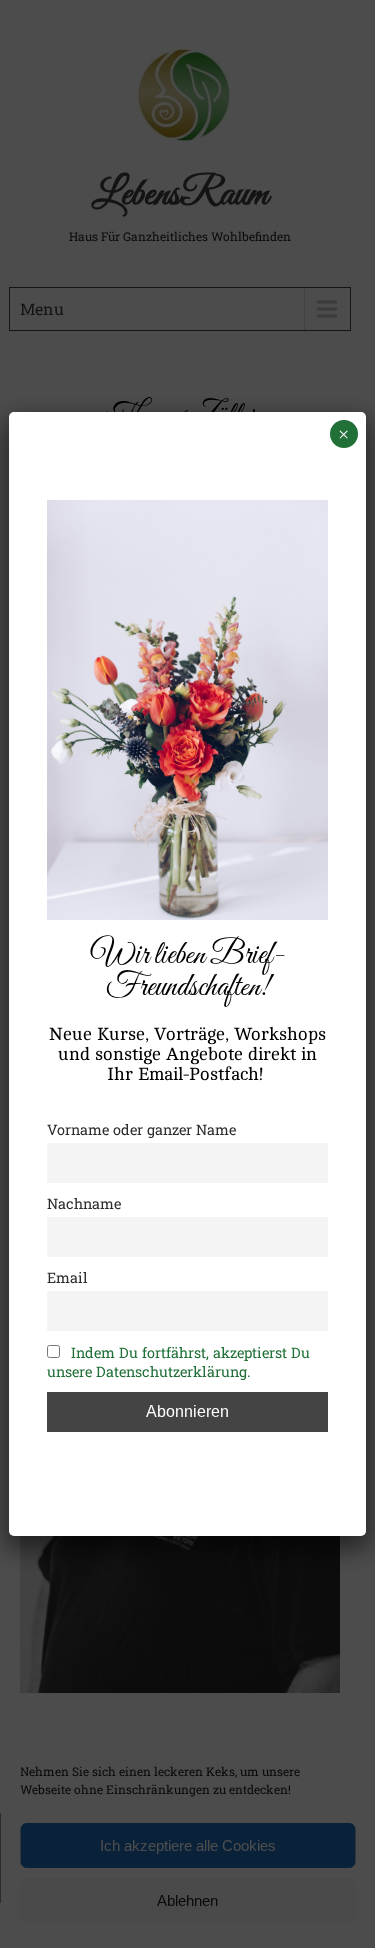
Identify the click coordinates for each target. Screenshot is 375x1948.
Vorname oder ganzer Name (141, 1129)
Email (67, 1277)
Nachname (84, 1203)
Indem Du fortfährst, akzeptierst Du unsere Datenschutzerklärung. (178, 1362)
